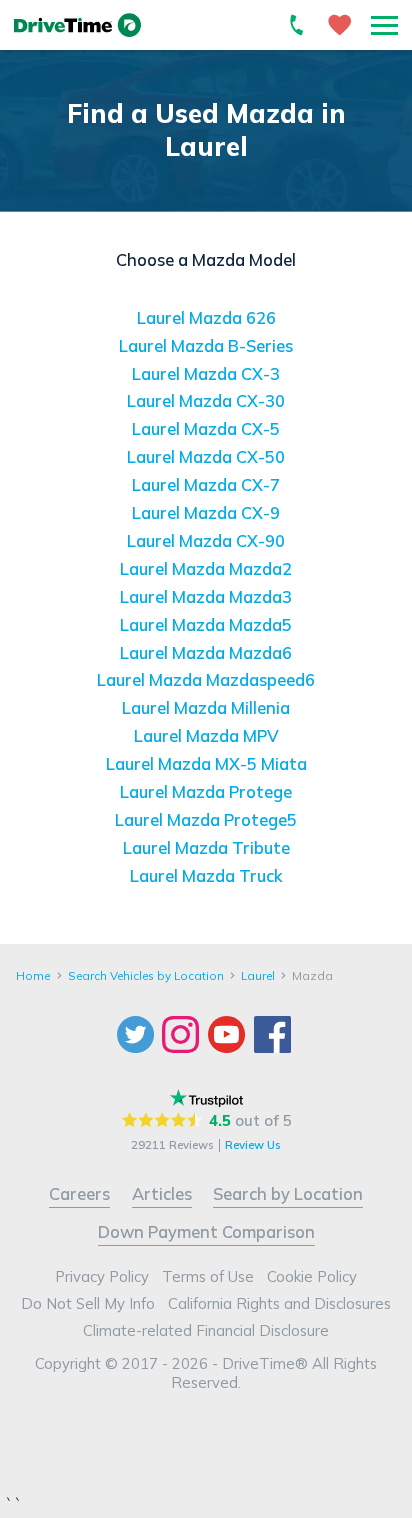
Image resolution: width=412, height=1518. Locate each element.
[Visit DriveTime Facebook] (275, 1034)
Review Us (253, 1145)
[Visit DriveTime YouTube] (229, 1034)
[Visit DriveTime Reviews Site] (206, 1098)
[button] (384, 25)
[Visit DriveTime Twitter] (138, 1034)
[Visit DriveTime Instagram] (183, 1034)
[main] (206, 494)
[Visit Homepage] (78, 25)
